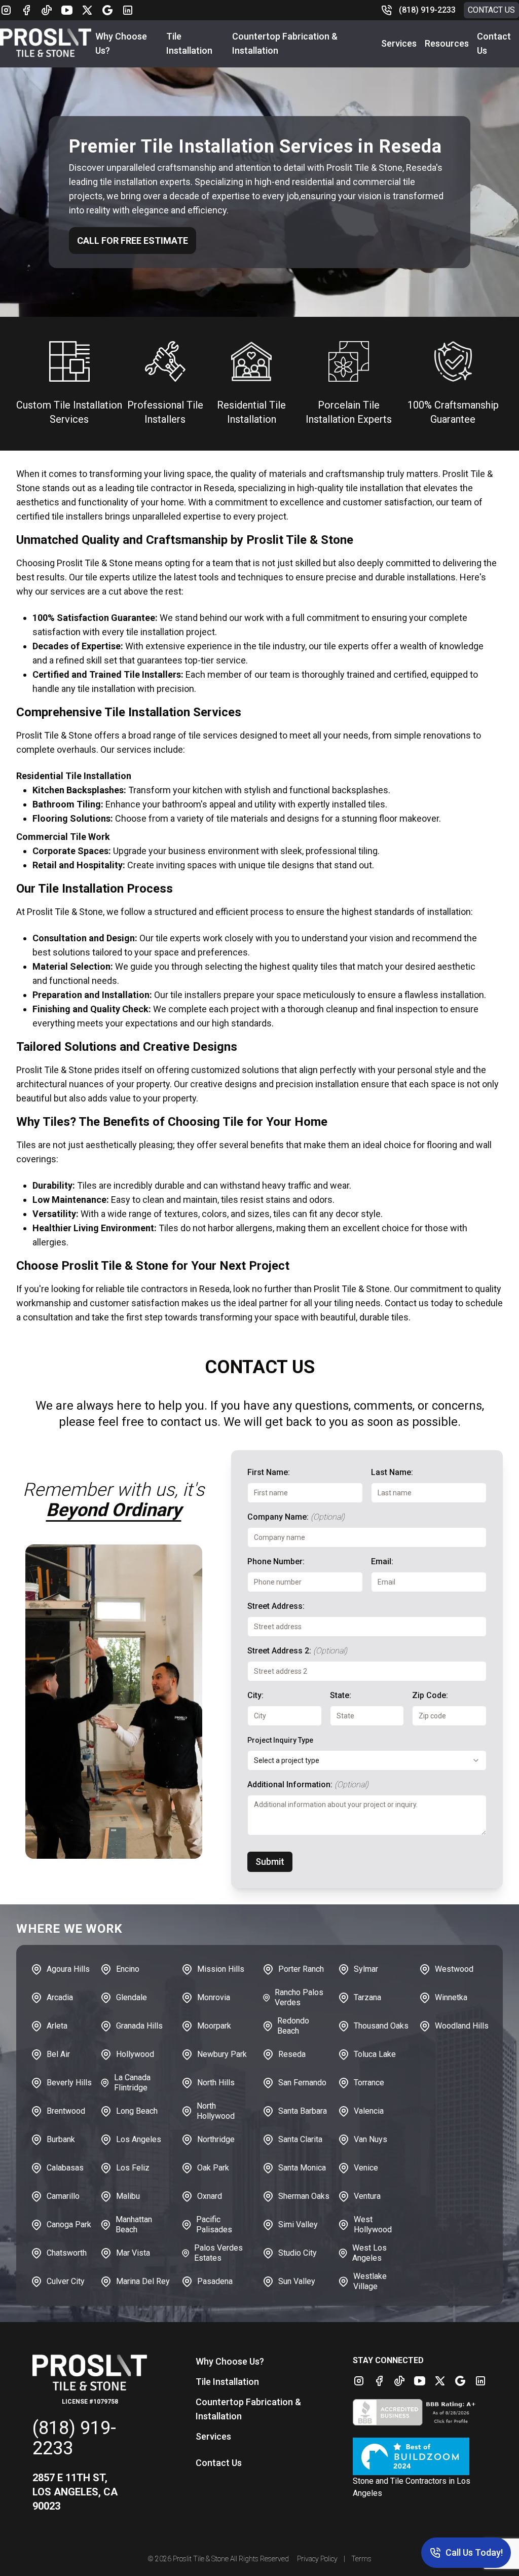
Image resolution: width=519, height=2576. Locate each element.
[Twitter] (87, 10)
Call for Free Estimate (133, 241)
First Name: (269, 1472)
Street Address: (276, 1606)
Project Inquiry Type (280, 1740)
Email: (382, 1561)
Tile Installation (227, 2382)
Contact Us (491, 10)
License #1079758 (90, 2402)
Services (399, 43)
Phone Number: (276, 1561)
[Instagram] (6, 10)
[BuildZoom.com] (420, 2456)
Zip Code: (430, 1695)
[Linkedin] (128, 10)
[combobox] (367, 1760)
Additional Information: (308, 1784)
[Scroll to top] (20, 2556)
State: (341, 1695)
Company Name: (296, 1517)
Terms (361, 2559)
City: (255, 1695)
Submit (270, 1862)
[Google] (107, 10)
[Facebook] (26, 10)
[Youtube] (67, 10)
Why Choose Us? (230, 2361)
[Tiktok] (47, 10)
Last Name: (392, 1472)
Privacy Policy (317, 2559)
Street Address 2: (297, 1651)
